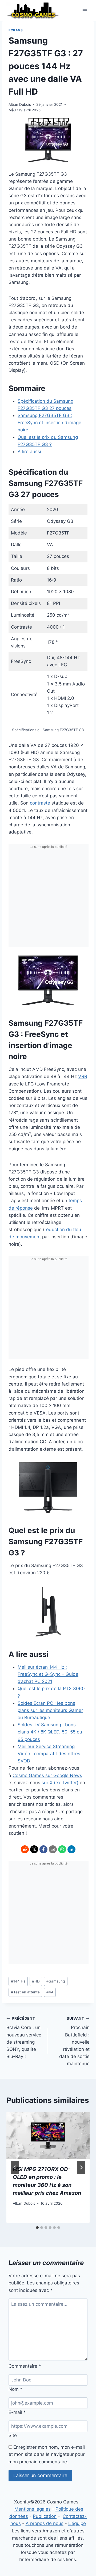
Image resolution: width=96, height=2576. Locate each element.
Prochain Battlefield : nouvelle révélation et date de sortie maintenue (74, 2041)
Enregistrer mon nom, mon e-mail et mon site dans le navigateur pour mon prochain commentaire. (47, 2454)
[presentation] (48, 2136)
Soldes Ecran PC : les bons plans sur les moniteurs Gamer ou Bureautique (50, 1710)
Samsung (56, 1981)
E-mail (17, 2412)
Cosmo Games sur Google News (47, 1775)
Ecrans (16, 30)
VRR (83, 1076)
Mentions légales (33, 2509)
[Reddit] (25, 1849)
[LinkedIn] (71, 1849)
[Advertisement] (48, 899)
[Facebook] (43, 1849)
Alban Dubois (20, 104)
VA (50, 1992)
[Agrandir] (81, 961)
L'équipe (77, 2523)
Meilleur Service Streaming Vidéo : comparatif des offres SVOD (49, 1754)
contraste (41, 803)
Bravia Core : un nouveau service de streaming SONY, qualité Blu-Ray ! (24, 2038)
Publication (45, 2516)
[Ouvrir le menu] (85, 10)
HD (36, 1981)
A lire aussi (29, 452)
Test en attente (25, 1992)
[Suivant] (81, 2167)
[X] (34, 1849)
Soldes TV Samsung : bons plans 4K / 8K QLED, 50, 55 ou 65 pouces (50, 1732)
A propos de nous (45, 2523)
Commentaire (25, 2366)
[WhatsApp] (62, 1849)
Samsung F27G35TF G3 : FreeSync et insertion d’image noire (49, 423)
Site (13, 2435)
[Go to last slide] (15, 2167)
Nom (15, 2389)
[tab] (37, 2228)
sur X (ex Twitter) (60, 1783)
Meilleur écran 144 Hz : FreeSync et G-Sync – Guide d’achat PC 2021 (48, 1674)
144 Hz (18, 1981)
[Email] (53, 1849)
